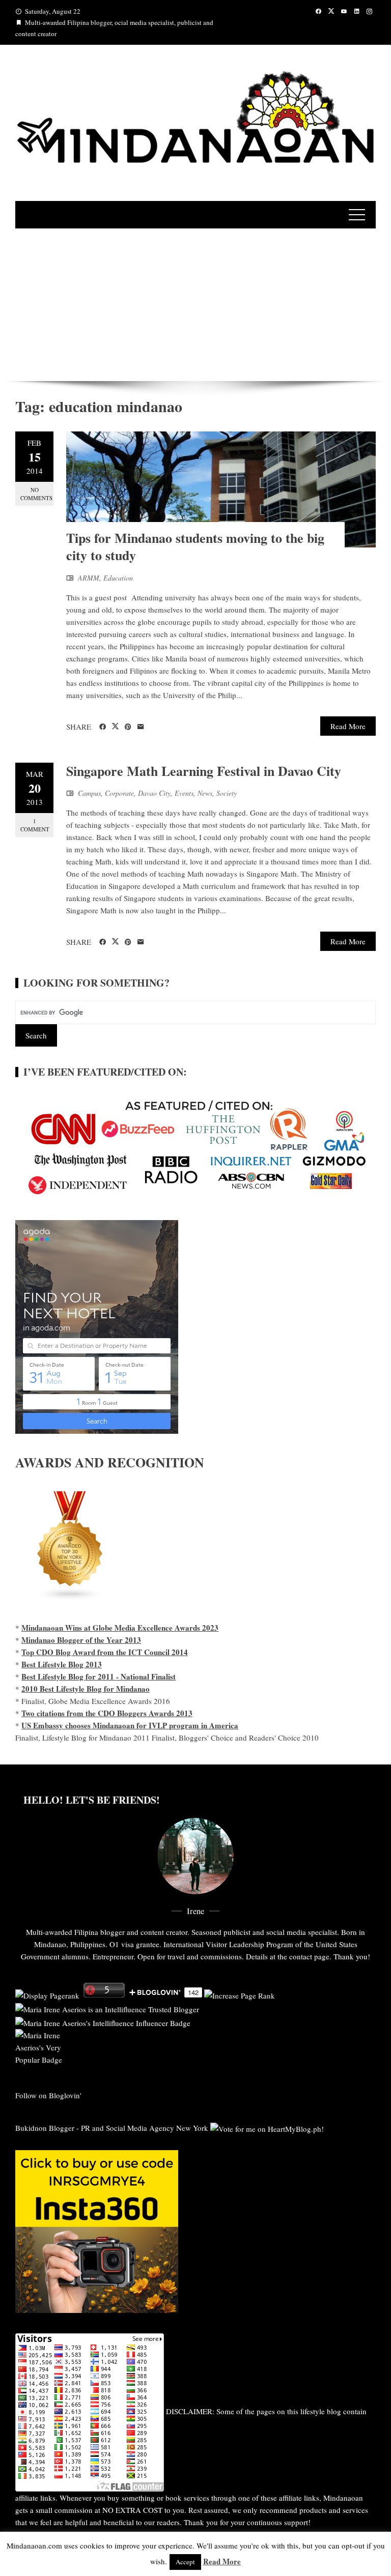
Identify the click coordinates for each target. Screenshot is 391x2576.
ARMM (89, 578)
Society (227, 793)
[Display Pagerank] (47, 1994)
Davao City (154, 793)
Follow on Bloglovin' (48, 2095)
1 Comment (35, 825)
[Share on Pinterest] (128, 727)
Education (118, 578)
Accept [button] (185, 2562)
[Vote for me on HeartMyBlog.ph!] (267, 2128)
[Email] (141, 727)
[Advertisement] (195, 305)
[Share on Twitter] (115, 727)
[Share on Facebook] (103, 727)
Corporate (119, 793)
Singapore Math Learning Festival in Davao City (204, 771)
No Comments (36, 494)
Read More (348, 726)
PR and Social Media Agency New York (145, 2128)
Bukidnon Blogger (45, 2128)
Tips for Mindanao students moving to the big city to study (195, 546)
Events (184, 793)
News (205, 793)
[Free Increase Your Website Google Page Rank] (240, 1994)
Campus (89, 793)
